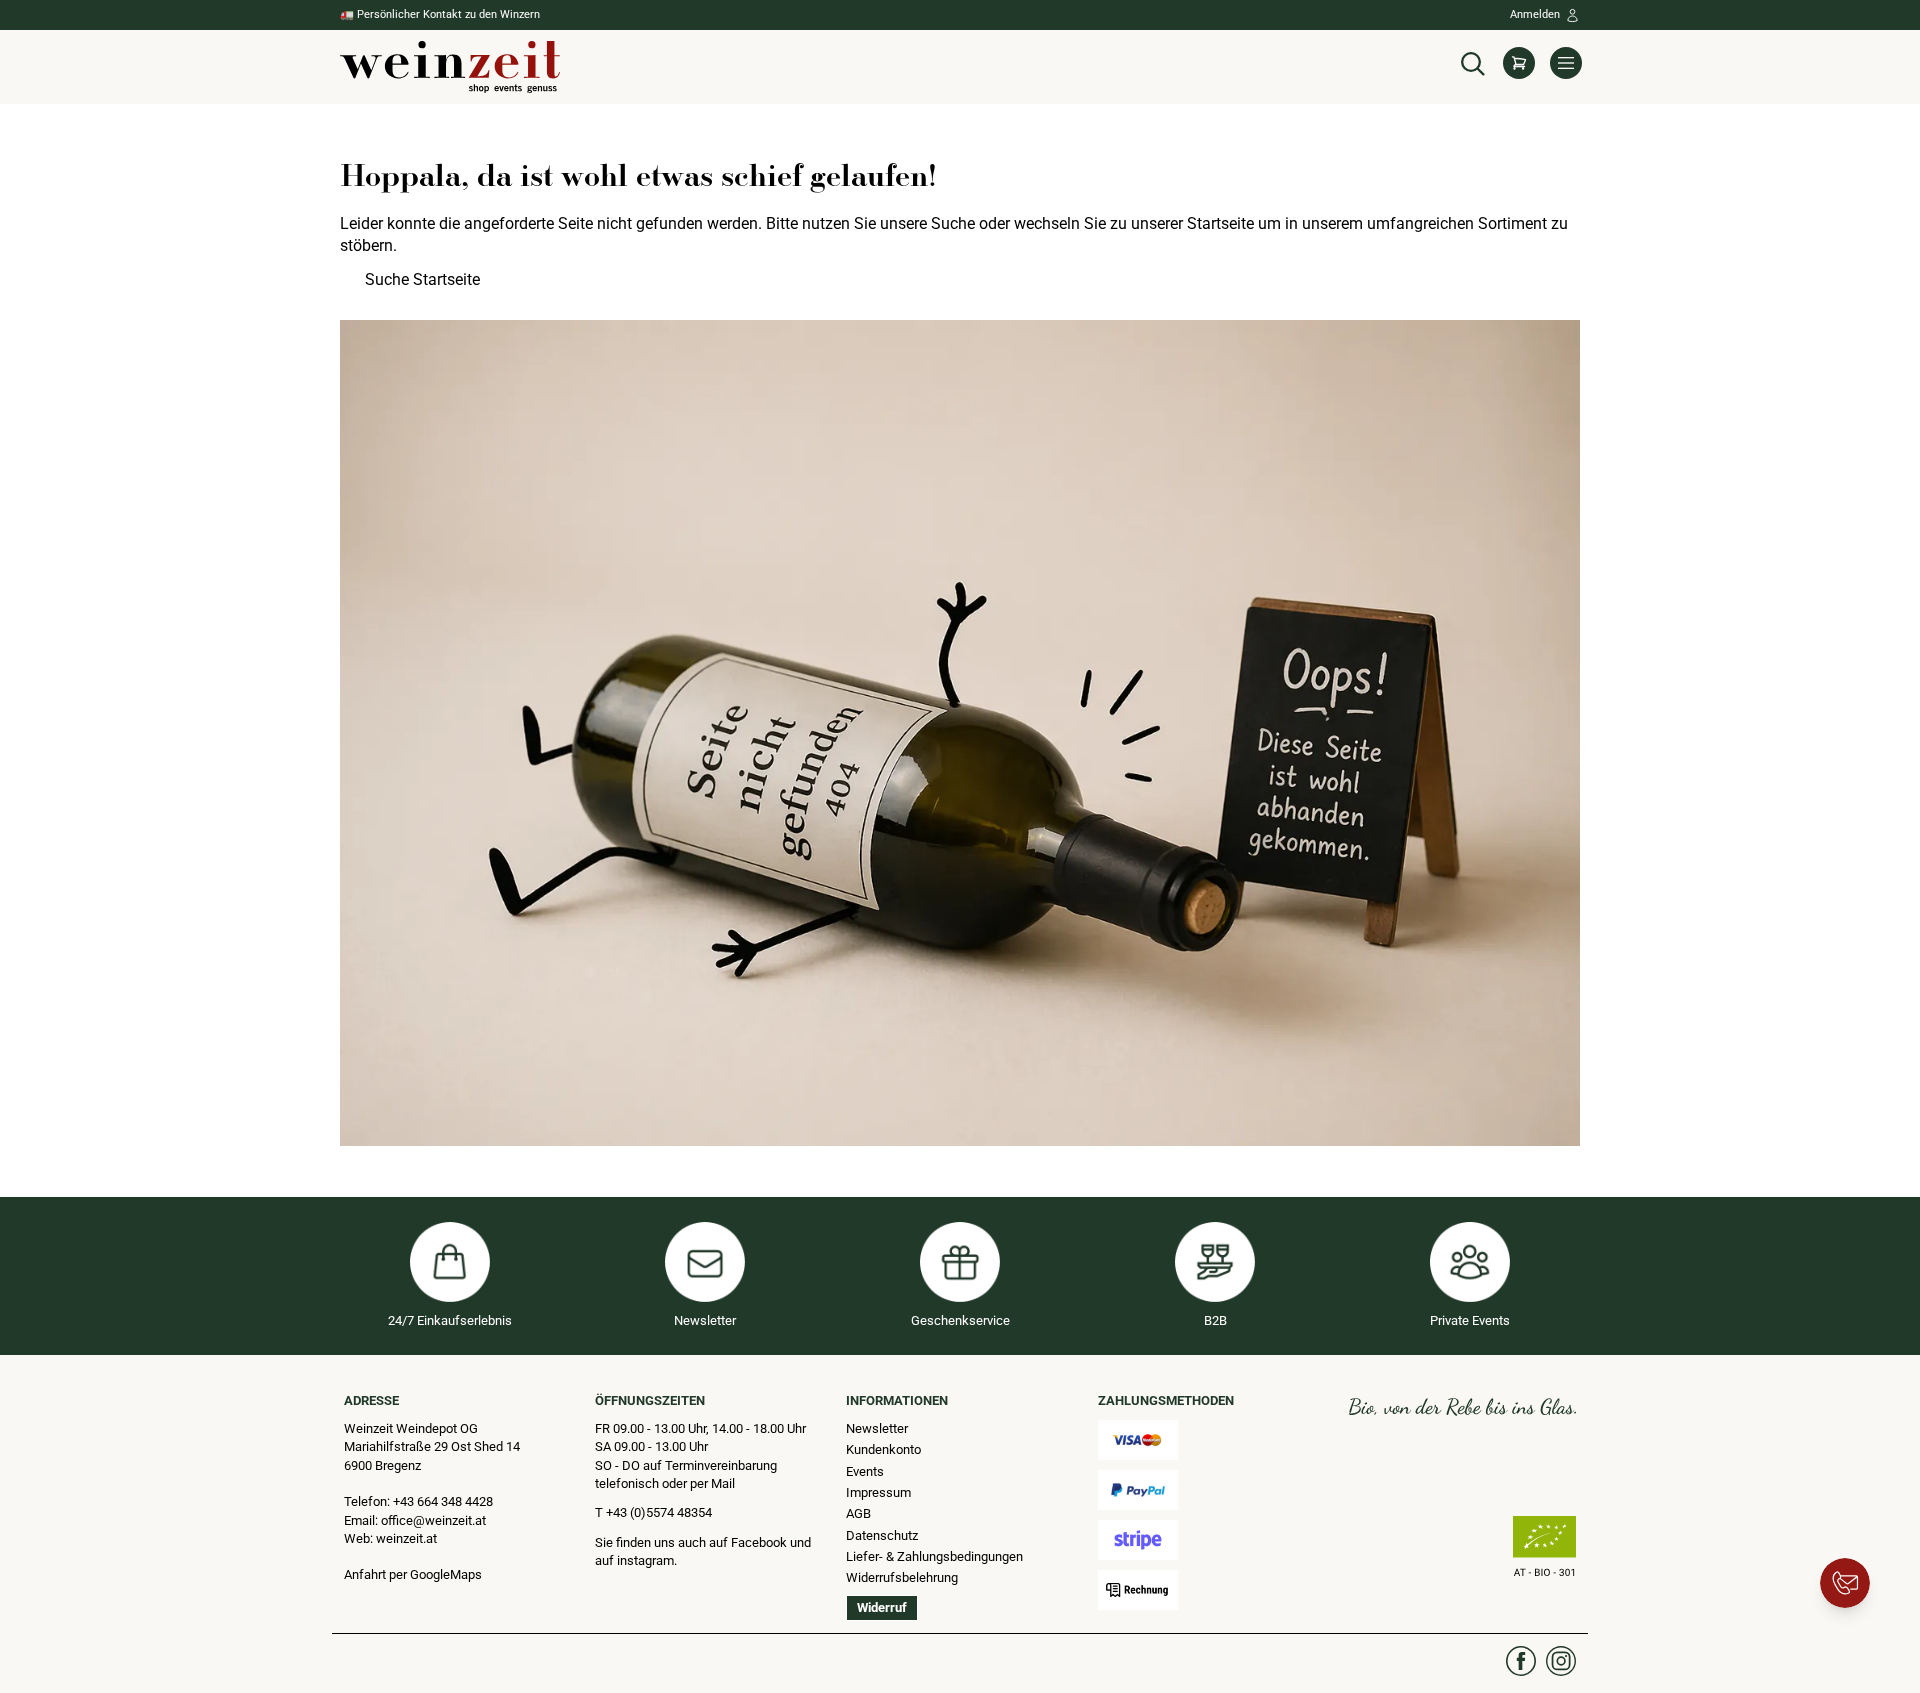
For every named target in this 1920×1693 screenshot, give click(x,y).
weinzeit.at (406, 1538)
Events (865, 1471)
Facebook (760, 1542)
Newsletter (877, 1428)
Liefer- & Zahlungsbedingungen (934, 1556)
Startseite (1220, 223)
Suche (953, 223)
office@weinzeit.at (433, 1520)
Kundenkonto (883, 1449)
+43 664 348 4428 (443, 1501)
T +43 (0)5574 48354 (653, 1512)
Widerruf (882, 1607)
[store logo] (450, 67)
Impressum (878, 1492)
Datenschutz (882, 1535)
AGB (858, 1513)
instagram (645, 1560)
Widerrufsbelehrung (902, 1577)
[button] (1473, 61)
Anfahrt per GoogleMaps (413, 1574)
